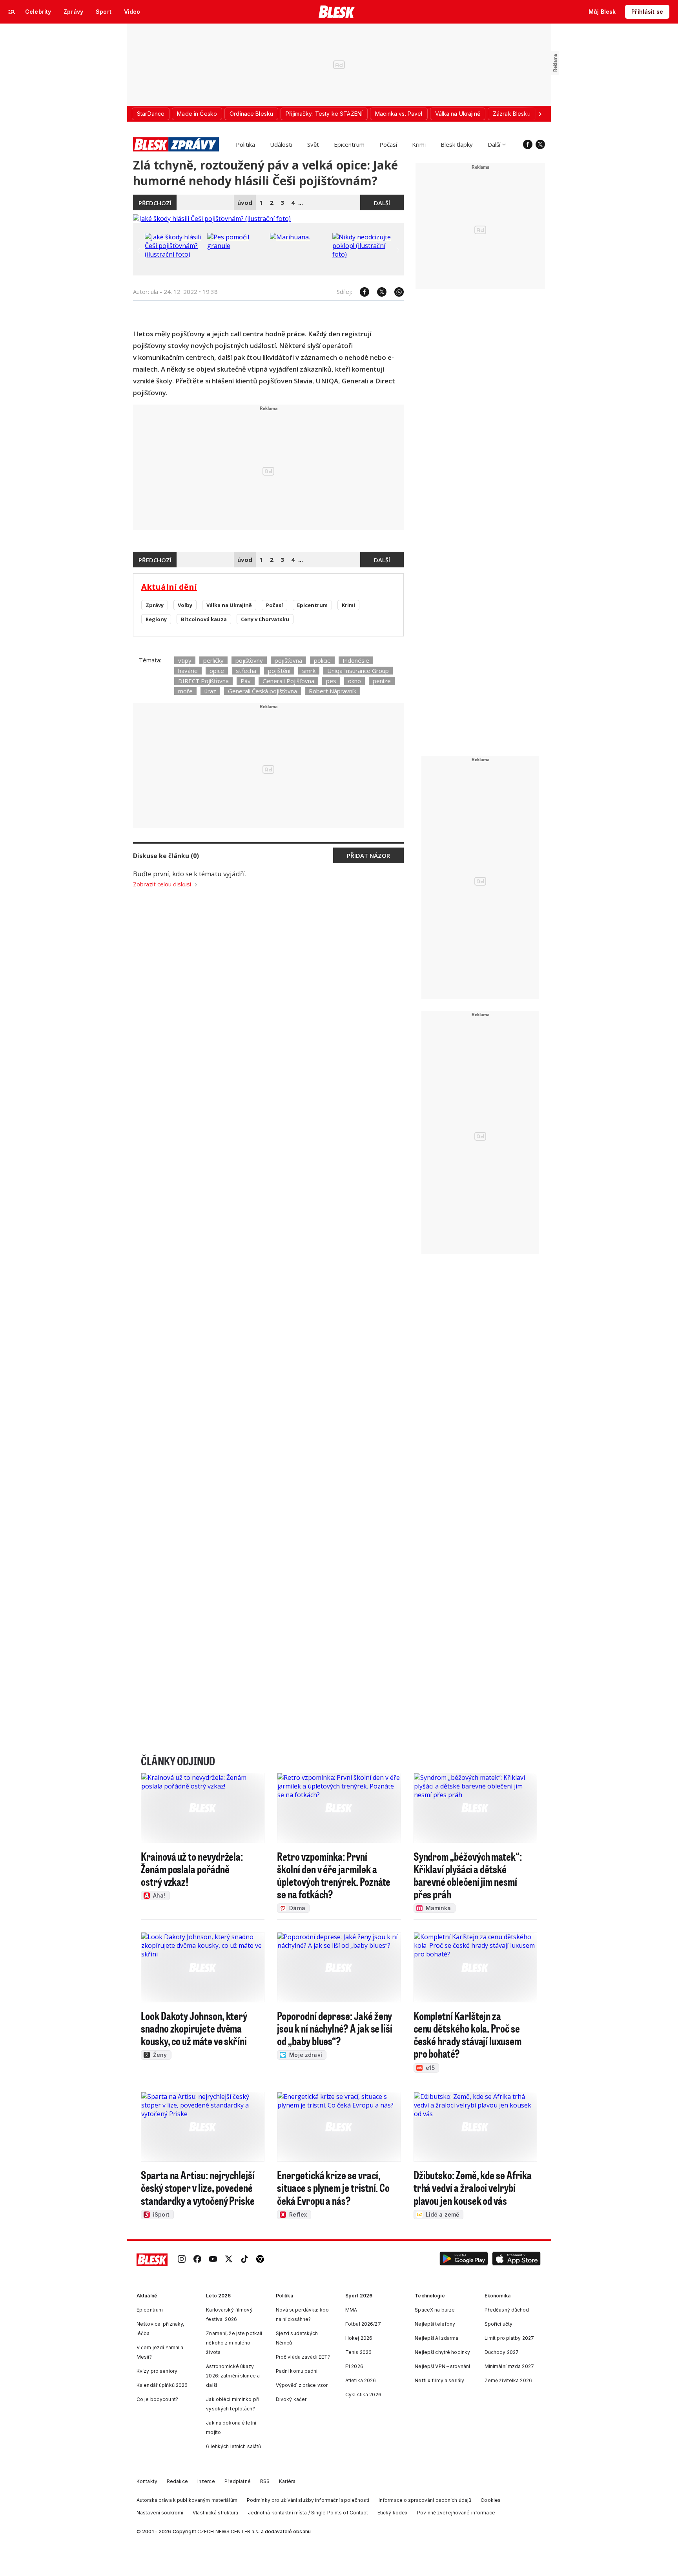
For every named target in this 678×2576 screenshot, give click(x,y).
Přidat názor (368, 855)
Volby (185, 605)
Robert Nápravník (333, 691)
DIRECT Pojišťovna (203, 681)
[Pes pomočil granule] (237, 246)
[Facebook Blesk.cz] (528, 144)
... (301, 202)
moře (185, 691)
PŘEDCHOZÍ (155, 203)
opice (217, 671)
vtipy (185, 660)
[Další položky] (540, 114)
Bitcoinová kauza (204, 619)
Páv (246, 681)
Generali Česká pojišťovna (262, 691)
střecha (246, 671)
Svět (313, 144)
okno (354, 681)
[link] (182, 2260)
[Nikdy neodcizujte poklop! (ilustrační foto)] (362, 254)
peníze (382, 681)
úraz (210, 691)
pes (331, 681)
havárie (188, 671)
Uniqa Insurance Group (358, 671)
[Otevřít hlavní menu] (12, 12)
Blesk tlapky (457, 144)
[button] (464, 2260)
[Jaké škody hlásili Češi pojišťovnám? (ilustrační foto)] (212, 219)
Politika (245, 144)
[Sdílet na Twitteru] (378, 292)
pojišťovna (288, 660)
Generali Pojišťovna (288, 681)
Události (281, 144)
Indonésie (356, 660)
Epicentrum (349, 144)
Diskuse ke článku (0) (166, 856)
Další (494, 144)
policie (322, 660)
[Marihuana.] (290, 237)
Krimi (419, 144)
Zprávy (155, 605)
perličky (213, 660)
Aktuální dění (169, 587)
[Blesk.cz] (337, 12)
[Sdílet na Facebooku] (361, 292)
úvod (245, 202)
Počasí (388, 144)
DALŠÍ (382, 203)
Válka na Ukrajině (229, 605)
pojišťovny (249, 660)
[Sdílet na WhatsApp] (395, 292)
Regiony (156, 619)
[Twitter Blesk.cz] (540, 144)
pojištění (279, 671)
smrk (309, 671)
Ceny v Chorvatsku (265, 619)
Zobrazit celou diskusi (162, 884)
